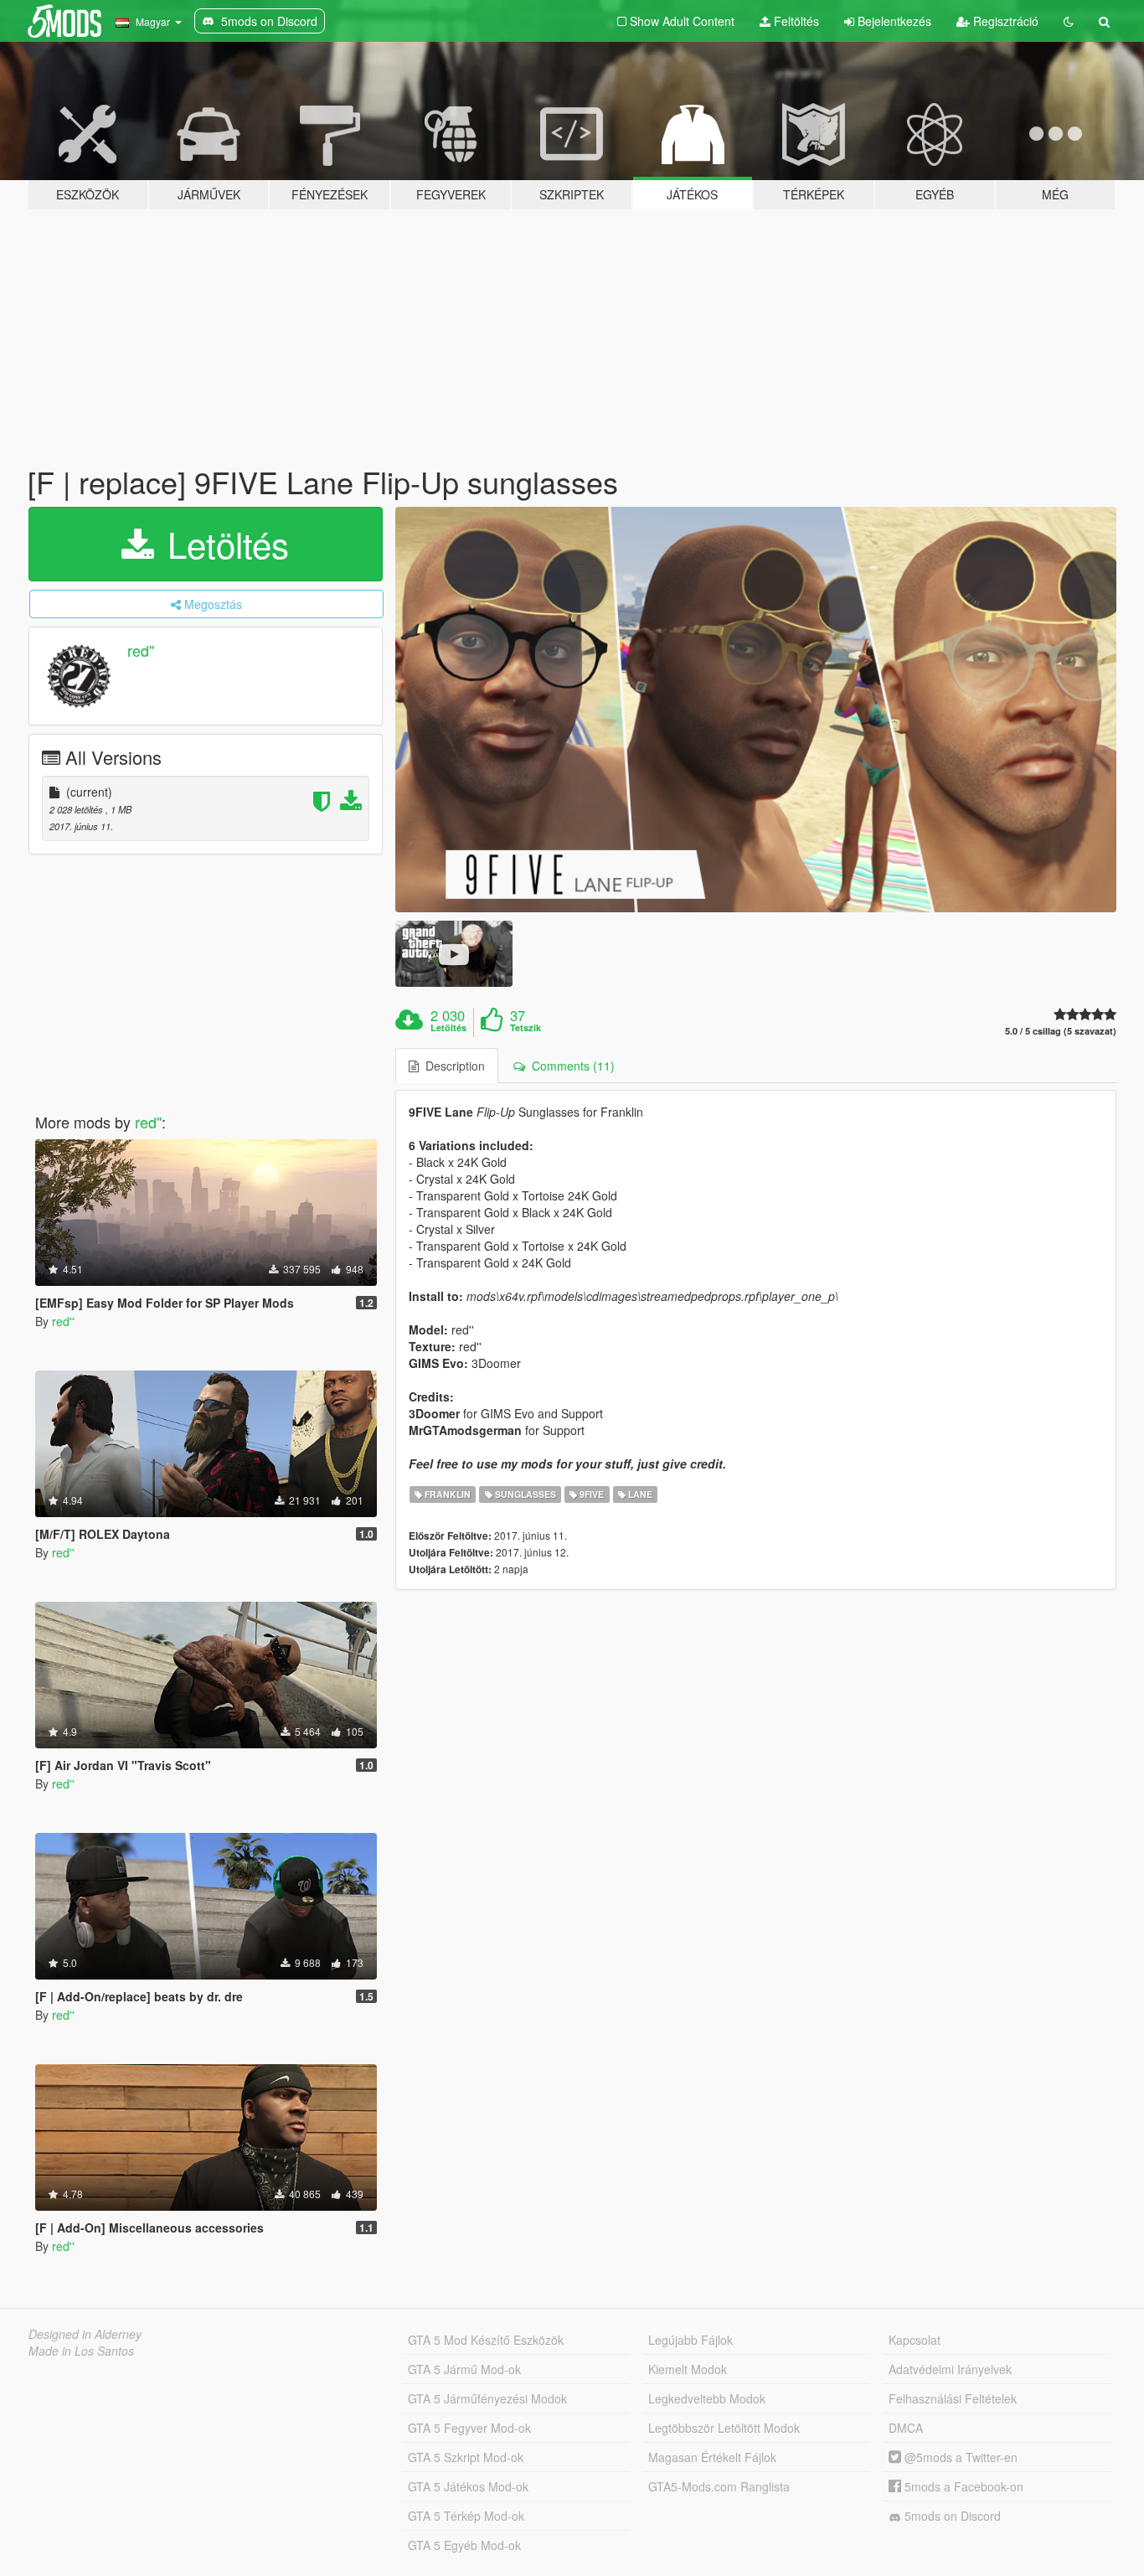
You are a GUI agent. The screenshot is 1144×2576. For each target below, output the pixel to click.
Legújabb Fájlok (691, 2340)
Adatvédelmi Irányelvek (950, 2369)
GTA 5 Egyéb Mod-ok (464, 2545)
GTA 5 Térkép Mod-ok (466, 2516)
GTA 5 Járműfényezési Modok (487, 2398)
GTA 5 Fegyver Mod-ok (469, 2428)
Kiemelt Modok (688, 2369)
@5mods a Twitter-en (959, 2457)
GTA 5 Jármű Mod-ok (464, 2369)
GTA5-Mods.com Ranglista (719, 2486)
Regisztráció (1004, 21)
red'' (141, 650)
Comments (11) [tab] (570, 1066)
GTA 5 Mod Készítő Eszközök (486, 2340)
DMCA (906, 2428)
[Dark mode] (1069, 21)
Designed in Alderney (85, 2334)
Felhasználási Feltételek (953, 2398)
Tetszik (526, 1028)
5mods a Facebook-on (962, 2486)
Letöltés (223, 544)
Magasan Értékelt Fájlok (712, 2457)
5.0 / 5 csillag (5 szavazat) (1061, 1031)
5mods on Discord (951, 2516)
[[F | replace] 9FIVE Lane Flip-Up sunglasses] (756, 710)
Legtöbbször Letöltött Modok (724, 2428)
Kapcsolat (915, 2340)
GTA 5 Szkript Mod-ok (466, 2457)
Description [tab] (452, 1066)
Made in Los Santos (81, 2351)
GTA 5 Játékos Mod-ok (468, 2486)
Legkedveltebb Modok (707, 2398)
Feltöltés (795, 21)
